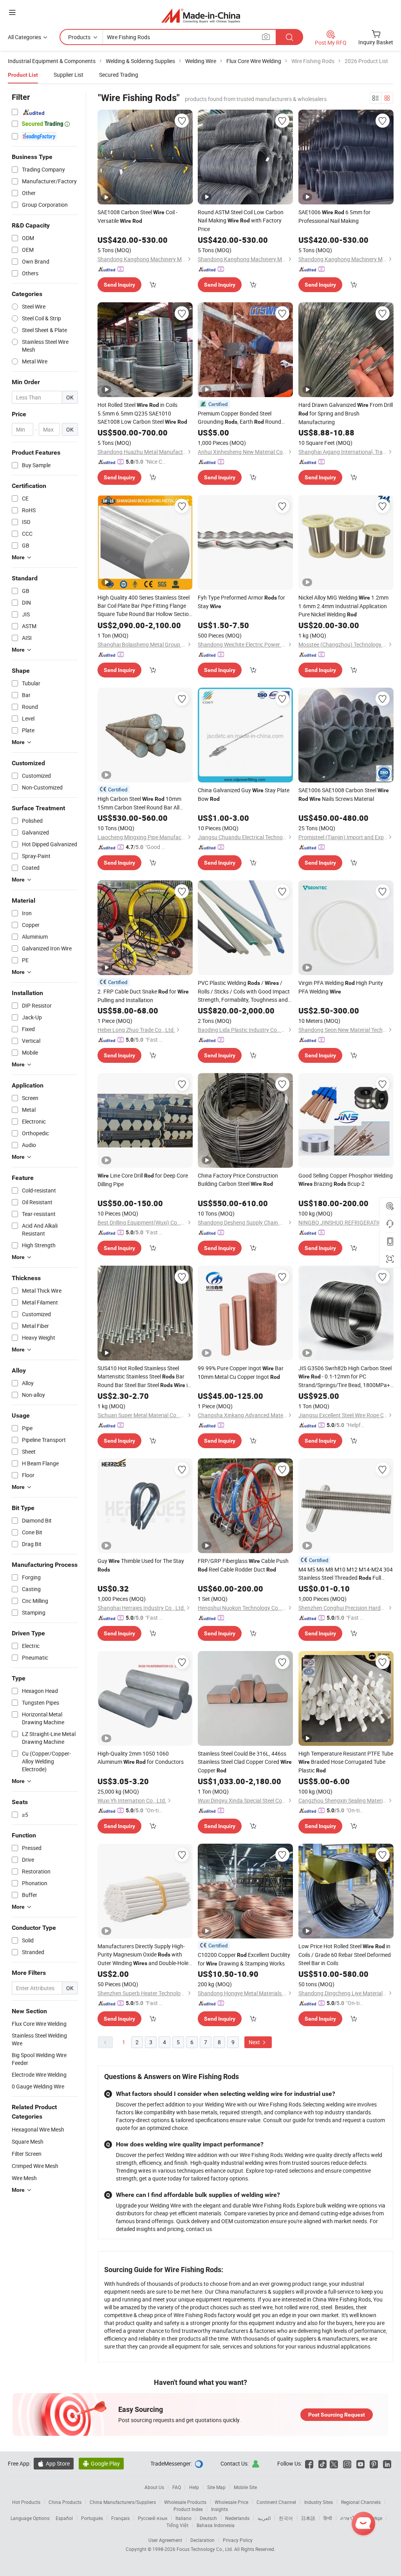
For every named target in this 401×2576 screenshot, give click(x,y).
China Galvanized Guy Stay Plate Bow (244, 794)
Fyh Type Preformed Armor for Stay (241, 602)
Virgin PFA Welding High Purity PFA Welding (341, 987)
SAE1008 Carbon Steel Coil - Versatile (137, 216)
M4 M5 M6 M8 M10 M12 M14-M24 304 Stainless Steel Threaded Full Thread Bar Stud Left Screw (346, 1574)
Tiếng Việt (177, 2525)
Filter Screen (27, 2154)
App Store (54, 2463)
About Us (154, 2487)
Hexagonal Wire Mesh (38, 2129)
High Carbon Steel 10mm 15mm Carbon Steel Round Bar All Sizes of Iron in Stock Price (139, 803)
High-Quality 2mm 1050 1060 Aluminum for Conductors (141, 1758)
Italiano (183, 2518)
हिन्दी (328, 2518)
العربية (264, 2518)
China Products (65, 2502)
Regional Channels (361, 2502)
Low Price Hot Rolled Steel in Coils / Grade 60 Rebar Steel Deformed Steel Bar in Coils (345, 1955)
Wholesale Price (231, 2502)
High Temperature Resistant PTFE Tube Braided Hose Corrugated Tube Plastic (346, 1762)
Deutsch (208, 2518)
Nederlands (237, 2518)
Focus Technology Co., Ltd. (205, 2549)
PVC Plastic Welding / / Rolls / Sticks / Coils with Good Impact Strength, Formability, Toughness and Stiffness (244, 991)
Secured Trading (119, 75)
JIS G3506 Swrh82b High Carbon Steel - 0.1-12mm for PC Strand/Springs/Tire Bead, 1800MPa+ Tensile (345, 1377)
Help (194, 2487)
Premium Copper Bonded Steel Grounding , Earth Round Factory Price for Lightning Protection (239, 418)
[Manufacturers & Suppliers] (201, 15)
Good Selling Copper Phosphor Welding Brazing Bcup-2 (346, 1180)
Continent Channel (276, 2502)
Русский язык (153, 2518)
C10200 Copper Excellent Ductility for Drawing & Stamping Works (244, 1959)
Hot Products (26, 2502)
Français (120, 2518)
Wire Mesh (24, 2178)
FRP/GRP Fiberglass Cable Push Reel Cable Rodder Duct (243, 1565)
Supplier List (69, 75)
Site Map (216, 2487)
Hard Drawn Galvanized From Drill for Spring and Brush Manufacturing (346, 413)
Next (255, 2042)
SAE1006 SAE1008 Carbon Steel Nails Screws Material (344, 794)
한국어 (286, 2518)
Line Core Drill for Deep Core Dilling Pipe (143, 1180)
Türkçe (375, 2518)
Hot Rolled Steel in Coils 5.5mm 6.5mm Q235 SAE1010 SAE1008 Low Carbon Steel (142, 413)
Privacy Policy (238, 2540)
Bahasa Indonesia (216, 2525)
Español (64, 2518)
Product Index (188, 2509)
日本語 (308, 2518)
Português (92, 2518)
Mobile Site (245, 2487)
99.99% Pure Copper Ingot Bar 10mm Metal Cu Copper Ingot (241, 1372)
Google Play (101, 2463)
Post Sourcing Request (337, 2415)
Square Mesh (28, 2142)
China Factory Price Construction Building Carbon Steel (238, 1180)
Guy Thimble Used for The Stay (141, 1565)
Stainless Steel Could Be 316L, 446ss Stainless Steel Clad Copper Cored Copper (245, 1762)
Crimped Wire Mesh (35, 2166)
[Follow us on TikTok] (322, 2463)
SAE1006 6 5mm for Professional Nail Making (334, 216)
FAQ (177, 2487)
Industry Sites (319, 2502)
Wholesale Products (185, 2502)
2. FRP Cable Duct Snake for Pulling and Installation (143, 996)
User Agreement (165, 2540)
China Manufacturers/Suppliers (123, 2502)
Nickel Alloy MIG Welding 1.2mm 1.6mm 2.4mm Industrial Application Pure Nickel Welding (343, 606)
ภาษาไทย (350, 2518)
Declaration (202, 2540)
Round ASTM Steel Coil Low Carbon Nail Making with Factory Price (241, 220)
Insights (219, 2509)
